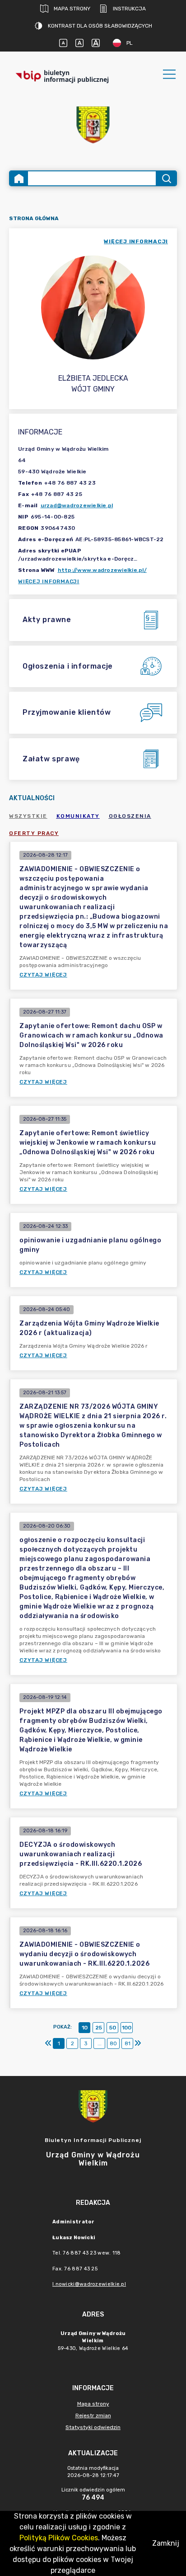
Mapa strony (72, 9)
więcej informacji (136, 241)
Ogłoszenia (130, 816)
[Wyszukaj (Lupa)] (166, 178)
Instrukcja (129, 9)
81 (128, 2043)
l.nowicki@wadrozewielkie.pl (89, 2284)
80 (113, 2043)
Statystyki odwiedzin (93, 2427)
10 (85, 2028)
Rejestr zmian (93, 2416)
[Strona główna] (19, 178)
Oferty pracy (34, 833)
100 (127, 2028)
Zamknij (166, 2543)
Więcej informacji (49, 581)
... (100, 2043)
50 (113, 2028)
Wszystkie (28, 816)
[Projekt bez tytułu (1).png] (93, 125)
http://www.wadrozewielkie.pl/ (102, 570)
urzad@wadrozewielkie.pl (77, 505)
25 (99, 2028)
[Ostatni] (138, 2043)
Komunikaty (78, 816)
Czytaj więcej (43, 975)
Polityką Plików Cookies (59, 2538)
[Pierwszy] (48, 2043)
